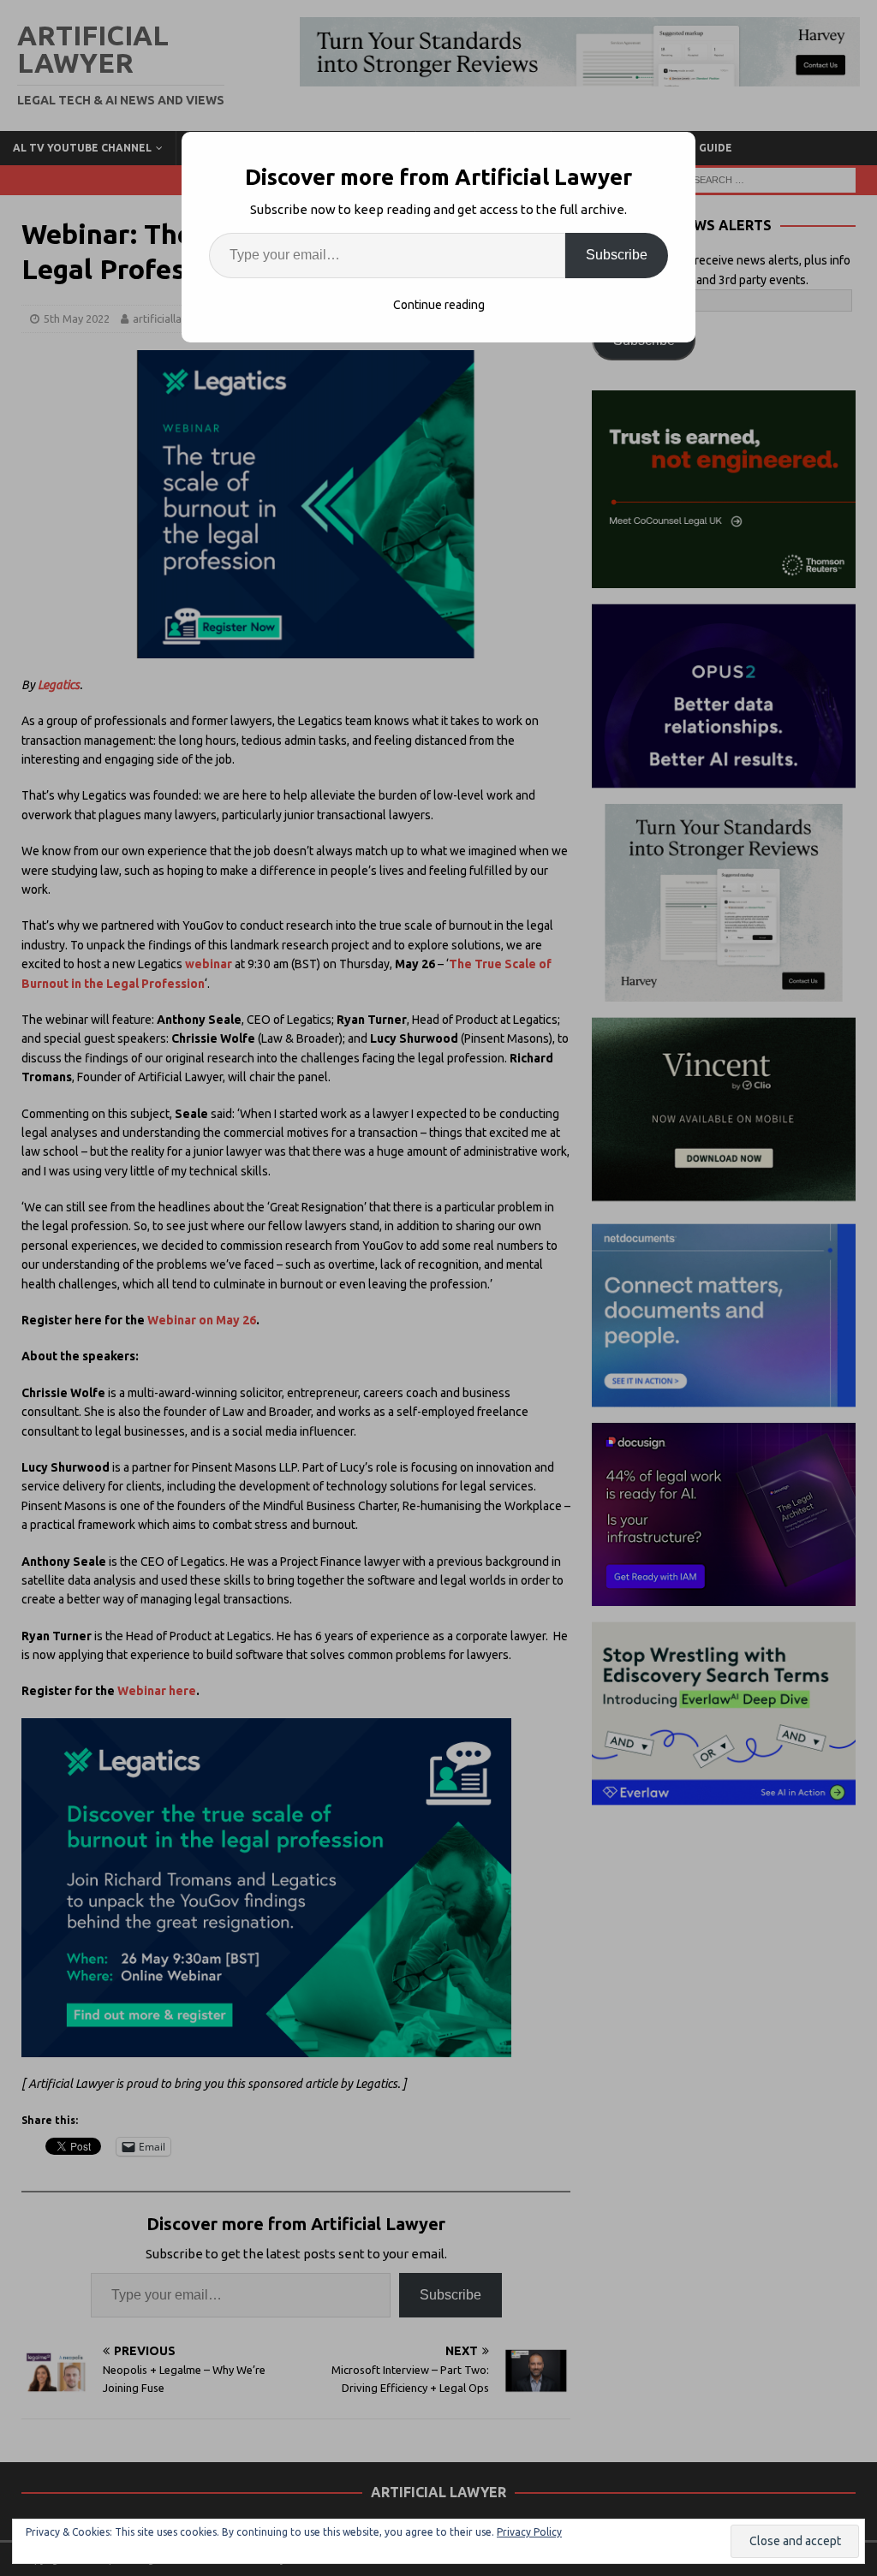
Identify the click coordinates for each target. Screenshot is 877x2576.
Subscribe (617, 255)
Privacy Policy (529, 2532)
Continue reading (439, 305)
